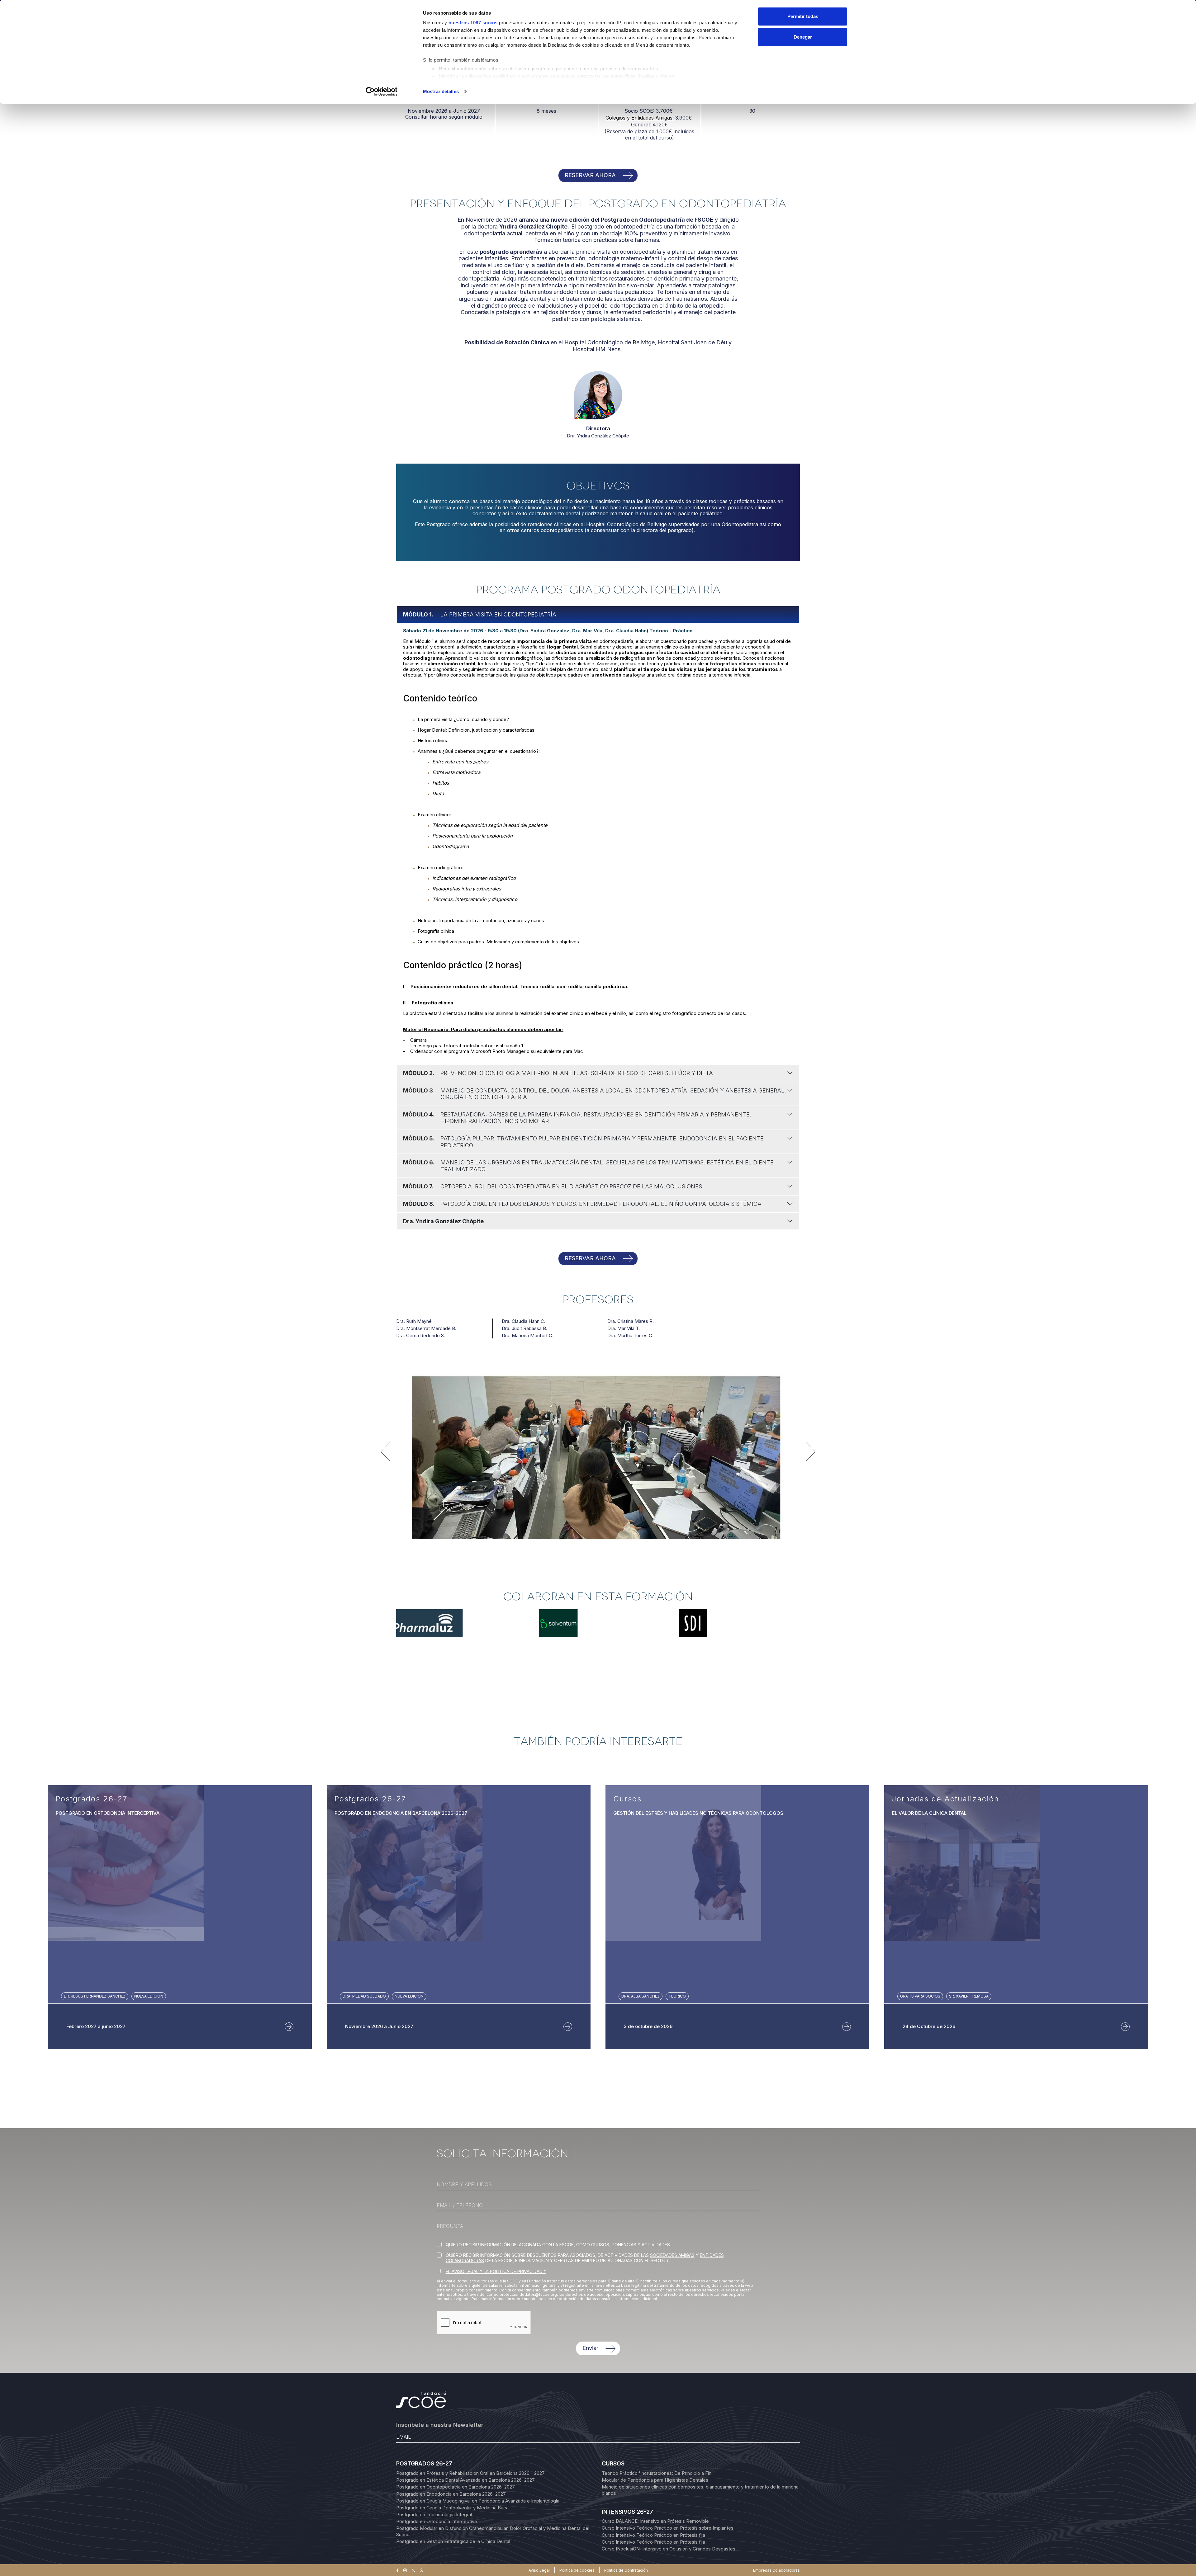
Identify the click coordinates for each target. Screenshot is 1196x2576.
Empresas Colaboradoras (776, 2570)
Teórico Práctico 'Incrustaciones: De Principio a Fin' (657, 2473)
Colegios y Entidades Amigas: (640, 118)
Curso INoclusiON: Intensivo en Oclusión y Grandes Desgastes (669, 2549)
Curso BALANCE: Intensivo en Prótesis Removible (655, 2521)
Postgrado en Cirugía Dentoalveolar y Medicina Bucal (453, 2508)
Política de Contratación (626, 2570)
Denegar (803, 37)
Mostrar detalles (441, 91)
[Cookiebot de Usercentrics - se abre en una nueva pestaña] (382, 92)
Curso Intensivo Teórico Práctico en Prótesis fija (653, 2535)
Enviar (590, 2348)
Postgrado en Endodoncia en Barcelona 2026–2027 (451, 2494)
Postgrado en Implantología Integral (434, 2515)
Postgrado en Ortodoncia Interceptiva (437, 2521)
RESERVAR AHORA (590, 175)
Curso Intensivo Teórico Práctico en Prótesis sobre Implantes (668, 2528)
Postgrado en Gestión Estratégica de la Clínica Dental (453, 2541)
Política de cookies (577, 2570)
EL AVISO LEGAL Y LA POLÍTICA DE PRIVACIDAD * (496, 2271)
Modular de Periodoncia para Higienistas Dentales (655, 2480)
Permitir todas (803, 16)
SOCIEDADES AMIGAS (672, 2255)
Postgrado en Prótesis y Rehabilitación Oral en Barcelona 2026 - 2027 (470, 2473)
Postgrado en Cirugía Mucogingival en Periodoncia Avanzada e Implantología (478, 2501)
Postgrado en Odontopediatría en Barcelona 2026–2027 (456, 2487)
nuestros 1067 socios (473, 23)
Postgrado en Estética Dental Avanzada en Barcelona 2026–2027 (465, 2480)
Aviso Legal (539, 2570)
